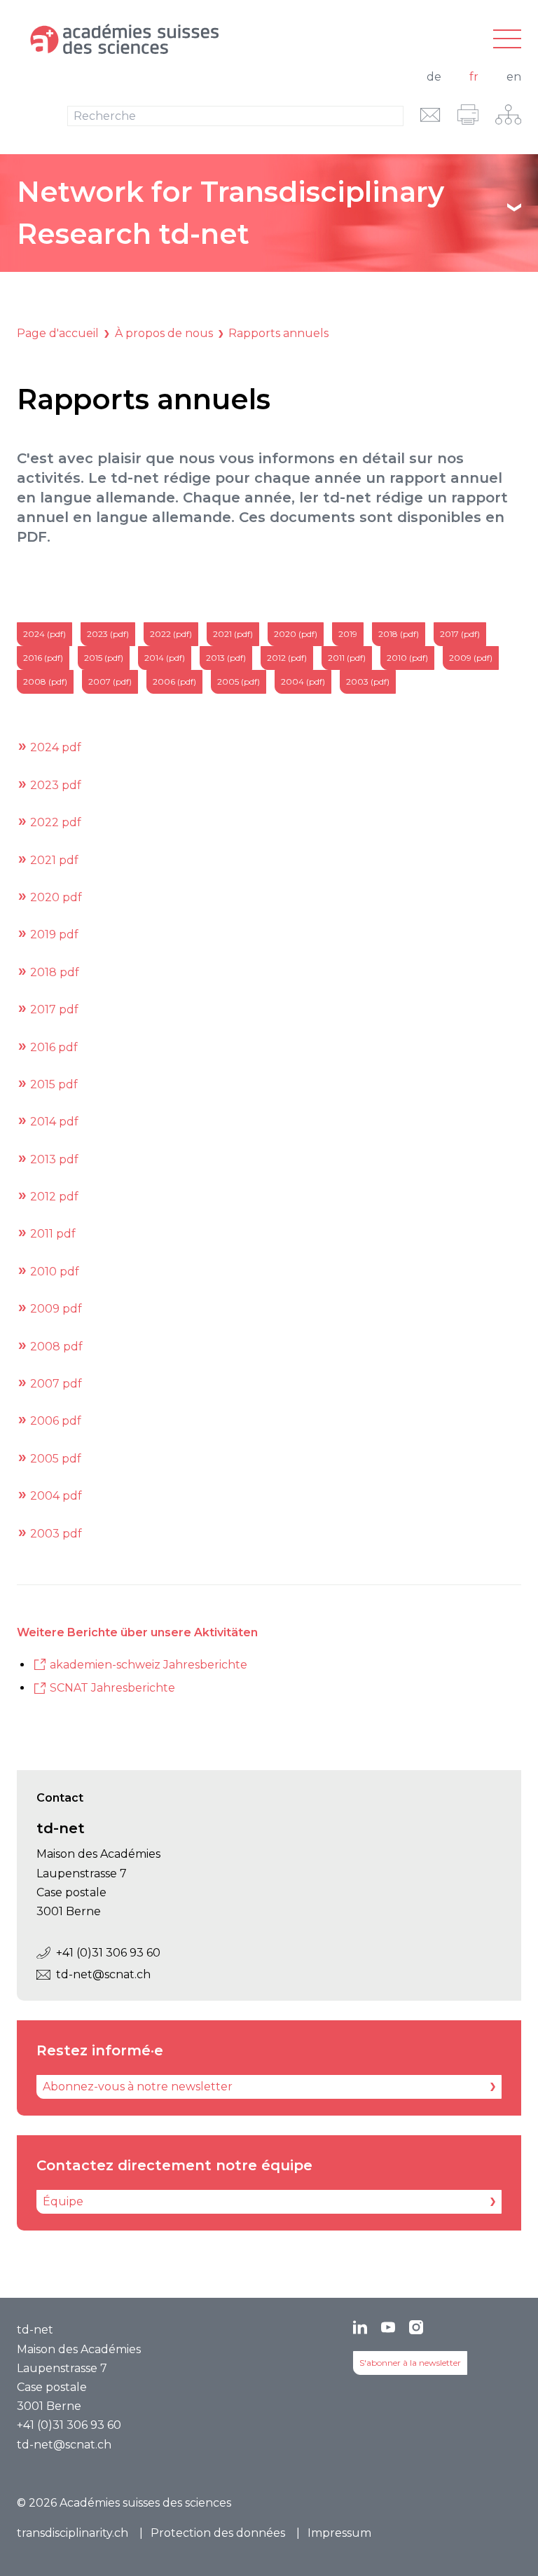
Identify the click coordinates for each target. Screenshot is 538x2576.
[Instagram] (416, 2327)
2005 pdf (56, 1459)
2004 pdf (56, 1496)
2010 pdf (55, 1272)
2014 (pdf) (165, 658)
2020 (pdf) (296, 634)
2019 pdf (54, 934)
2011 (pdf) (347, 658)
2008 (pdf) (45, 681)
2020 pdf (56, 897)
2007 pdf (56, 1384)
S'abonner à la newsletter (410, 2363)
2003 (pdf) (368, 681)
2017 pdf (54, 1009)
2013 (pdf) (226, 658)
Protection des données (218, 2533)
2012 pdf (54, 1197)
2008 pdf (56, 1347)
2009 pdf (56, 1309)
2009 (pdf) (471, 658)
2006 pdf (56, 1421)
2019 (348, 634)
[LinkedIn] (360, 2327)
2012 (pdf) (287, 658)
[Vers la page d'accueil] (185, 39)
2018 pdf (55, 972)
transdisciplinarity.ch (73, 2533)
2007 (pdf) (110, 681)
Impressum (339, 2533)
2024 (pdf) (44, 634)
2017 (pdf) (460, 634)
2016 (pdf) (43, 658)
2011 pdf (53, 1234)
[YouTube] (388, 2327)
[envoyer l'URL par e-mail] (430, 115)
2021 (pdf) (233, 634)
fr (474, 77)
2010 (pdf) (407, 658)
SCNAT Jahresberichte (112, 1688)
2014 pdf (54, 1122)
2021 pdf (54, 860)
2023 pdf (56, 785)
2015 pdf (54, 1084)
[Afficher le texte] (514, 207)
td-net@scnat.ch (103, 1974)
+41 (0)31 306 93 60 (108, 1953)
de (434, 77)
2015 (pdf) (104, 658)
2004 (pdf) (303, 681)
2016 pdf (54, 1047)
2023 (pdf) (108, 634)
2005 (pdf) (239, 681)
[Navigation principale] (507, 40)
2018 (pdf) (399, 634)
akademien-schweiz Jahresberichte (149, 1665)
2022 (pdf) (171, 634)
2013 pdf (54, 1159)
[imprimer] (468, 115)
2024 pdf (56, 747)
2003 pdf (56, 1534)
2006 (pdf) (174, 681)
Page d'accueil (58, 333)
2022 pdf (56, 822)
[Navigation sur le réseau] (508, 115)
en (514, 77)
